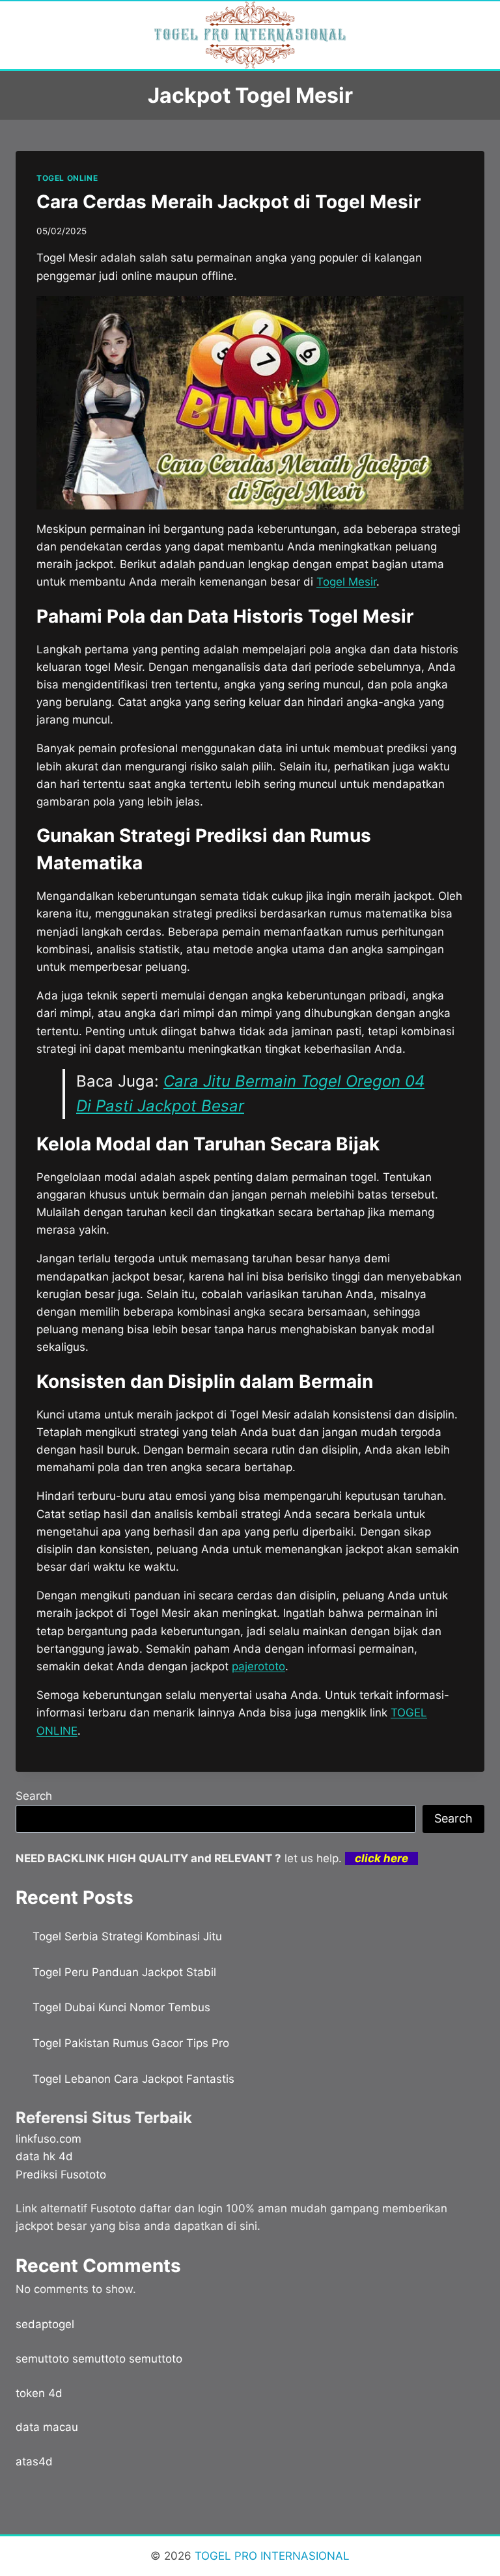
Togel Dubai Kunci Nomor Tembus (121, 2007)
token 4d (39, 2393)
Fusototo (113, 2208)
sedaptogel (45, 2324)
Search (34, 1796)
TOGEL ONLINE (67, 178)
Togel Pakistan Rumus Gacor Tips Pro (131, 2043)
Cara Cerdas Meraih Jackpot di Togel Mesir (229, 202)
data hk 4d (44, 2156)
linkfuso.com (49, 2139)
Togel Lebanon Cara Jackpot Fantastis (133, 2079)
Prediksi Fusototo (61, 2175)
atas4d (34, 2461)
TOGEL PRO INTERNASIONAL (271, 2556)
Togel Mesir (346, 582)
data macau (47, 2427)
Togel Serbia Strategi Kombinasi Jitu (127, 1936)
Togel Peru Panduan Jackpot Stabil (124, 1972)
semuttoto (42, 2359)
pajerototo (258, 1666)
